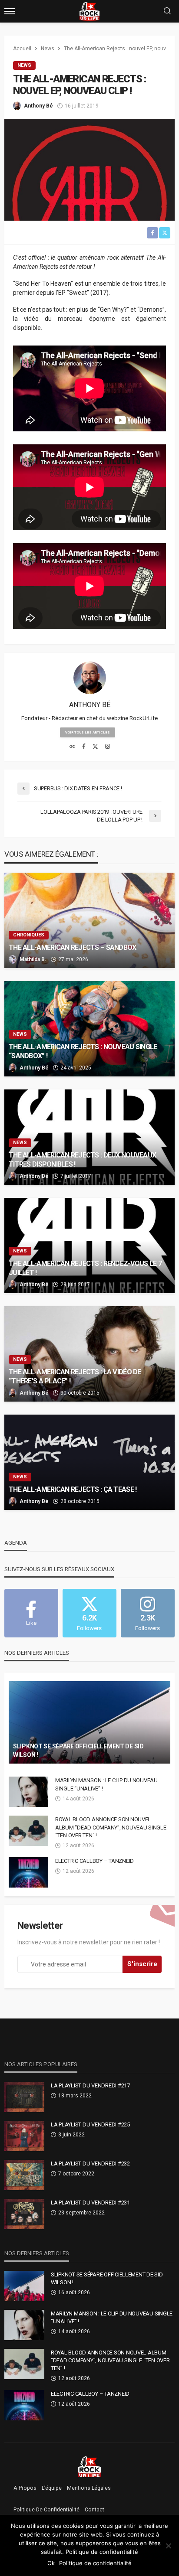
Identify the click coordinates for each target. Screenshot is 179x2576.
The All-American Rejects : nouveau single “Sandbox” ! (83, 1051)
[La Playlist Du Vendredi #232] (24, 2175)
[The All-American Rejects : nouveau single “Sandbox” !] (89, 1029)
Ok (51, 2563)
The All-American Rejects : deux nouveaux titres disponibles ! (82, 1160)
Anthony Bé (38, 106)
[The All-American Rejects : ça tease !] (89, 1462)
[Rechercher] (167, 11)
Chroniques (29, 935)
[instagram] (108, 747)
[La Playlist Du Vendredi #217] (24, 2097)
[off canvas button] (10, 11)
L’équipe (52, 2488)
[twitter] (95, 747)
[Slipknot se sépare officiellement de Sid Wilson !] (89, 1722)
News (24, 65)
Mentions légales (89, 2488)
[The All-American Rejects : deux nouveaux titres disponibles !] (89, 1137)
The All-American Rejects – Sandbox (73, 947)
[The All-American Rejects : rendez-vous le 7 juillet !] (89, 1246)
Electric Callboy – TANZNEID (94, 1861)
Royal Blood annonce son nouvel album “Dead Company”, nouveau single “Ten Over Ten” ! (111, 1827)
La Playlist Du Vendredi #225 (90, 2124)
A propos (25, 2488)
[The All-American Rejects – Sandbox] (89, 920)
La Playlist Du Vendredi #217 (90, 2085)
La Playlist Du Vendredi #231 (90, 2203)
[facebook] (84, 747)
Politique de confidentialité (46, 2510)
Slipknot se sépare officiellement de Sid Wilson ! (78, 1751)
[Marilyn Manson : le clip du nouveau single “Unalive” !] (28, 1792)
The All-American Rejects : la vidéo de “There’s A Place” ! (75, 1376)
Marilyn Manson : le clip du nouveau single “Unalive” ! (106, 1784)
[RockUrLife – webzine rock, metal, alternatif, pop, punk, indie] (90, 2466)
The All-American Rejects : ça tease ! (73, 1489)
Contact (94, 2510)
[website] (72, 747)
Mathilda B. (33, 959)
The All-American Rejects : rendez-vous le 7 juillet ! (85, 1268)
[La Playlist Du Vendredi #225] (24, 2136)
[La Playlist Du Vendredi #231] (24, 2214)
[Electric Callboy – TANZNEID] (28, 1872)
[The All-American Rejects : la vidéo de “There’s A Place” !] (89, 1354)
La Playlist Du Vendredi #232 (90, 2164)
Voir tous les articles (88, 732)
